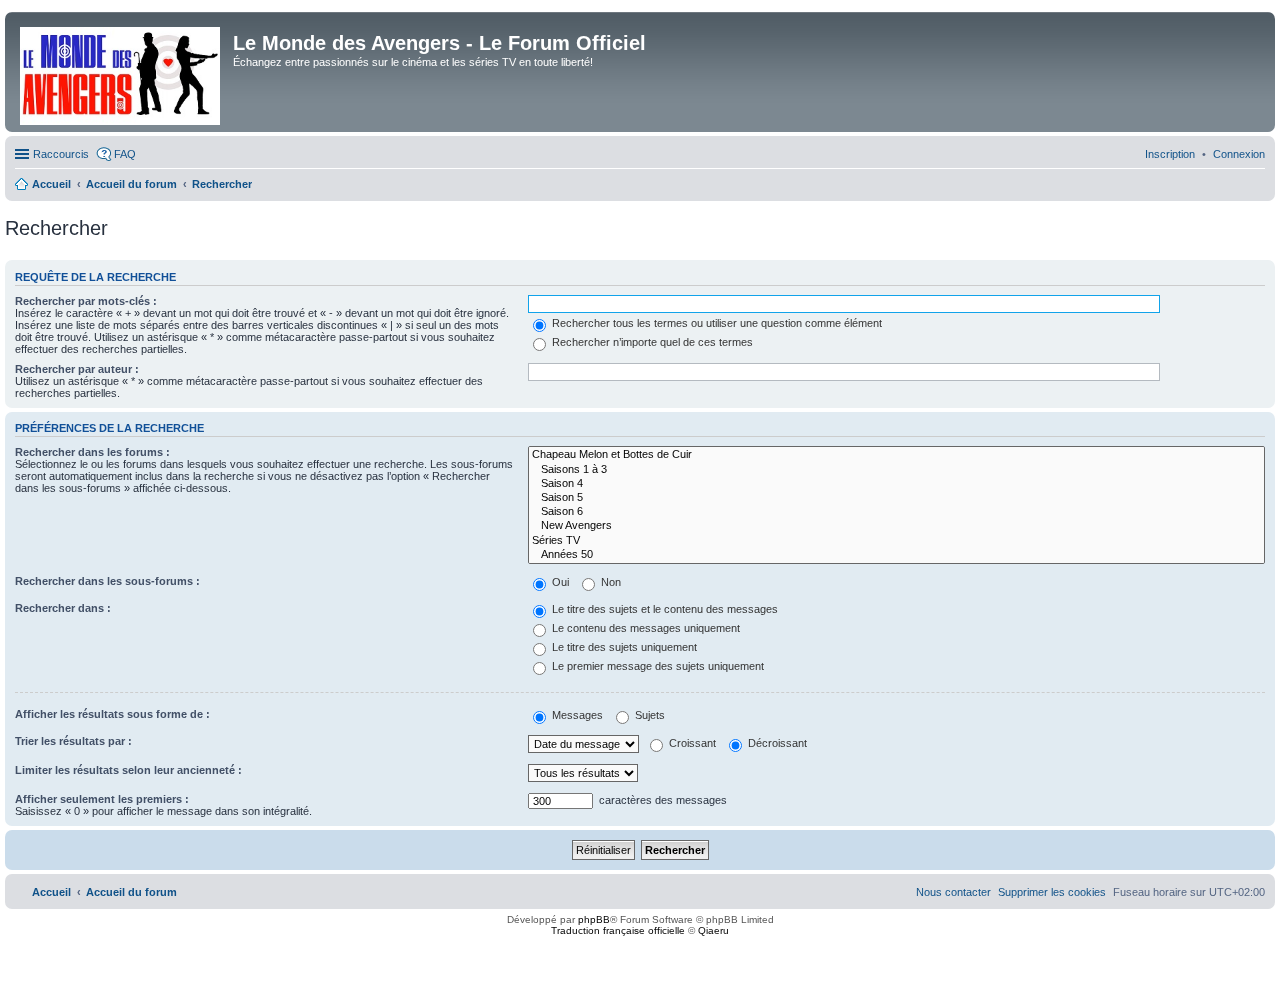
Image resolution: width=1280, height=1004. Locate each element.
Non (609, 582)
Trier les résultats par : (73, 741)
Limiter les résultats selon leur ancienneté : (128, 770)
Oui (559, 582)
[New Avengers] (897, 526)
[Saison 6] (897, 512)
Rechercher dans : (63, 608)
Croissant (691, 743)
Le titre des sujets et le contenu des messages (663, 609)
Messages (576, 715)
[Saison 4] (897, 484)
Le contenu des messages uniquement (644, 628)
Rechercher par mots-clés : (86, 301)
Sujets (648, 715)
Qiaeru (713, 930)
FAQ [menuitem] (125, 154)
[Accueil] (121, 72)
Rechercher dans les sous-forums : (107, 581)
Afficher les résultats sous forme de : (112, 714)
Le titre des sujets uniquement (623, 647)
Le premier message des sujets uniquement (656, 666)
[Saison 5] (897, 498)
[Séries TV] (897, 541)
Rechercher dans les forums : (92, 452)
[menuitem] (1239, 154)
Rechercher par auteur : (77, 369)
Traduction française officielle (618, 930)
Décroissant (776, 743)
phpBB (594, 919)
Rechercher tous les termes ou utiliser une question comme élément (715, 323)
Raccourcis (61, 154)
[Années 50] (897, 555)
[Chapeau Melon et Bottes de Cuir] (897, 455)
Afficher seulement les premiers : (102, 799)
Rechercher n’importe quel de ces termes (651, 342)
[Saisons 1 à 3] (897, 470)
